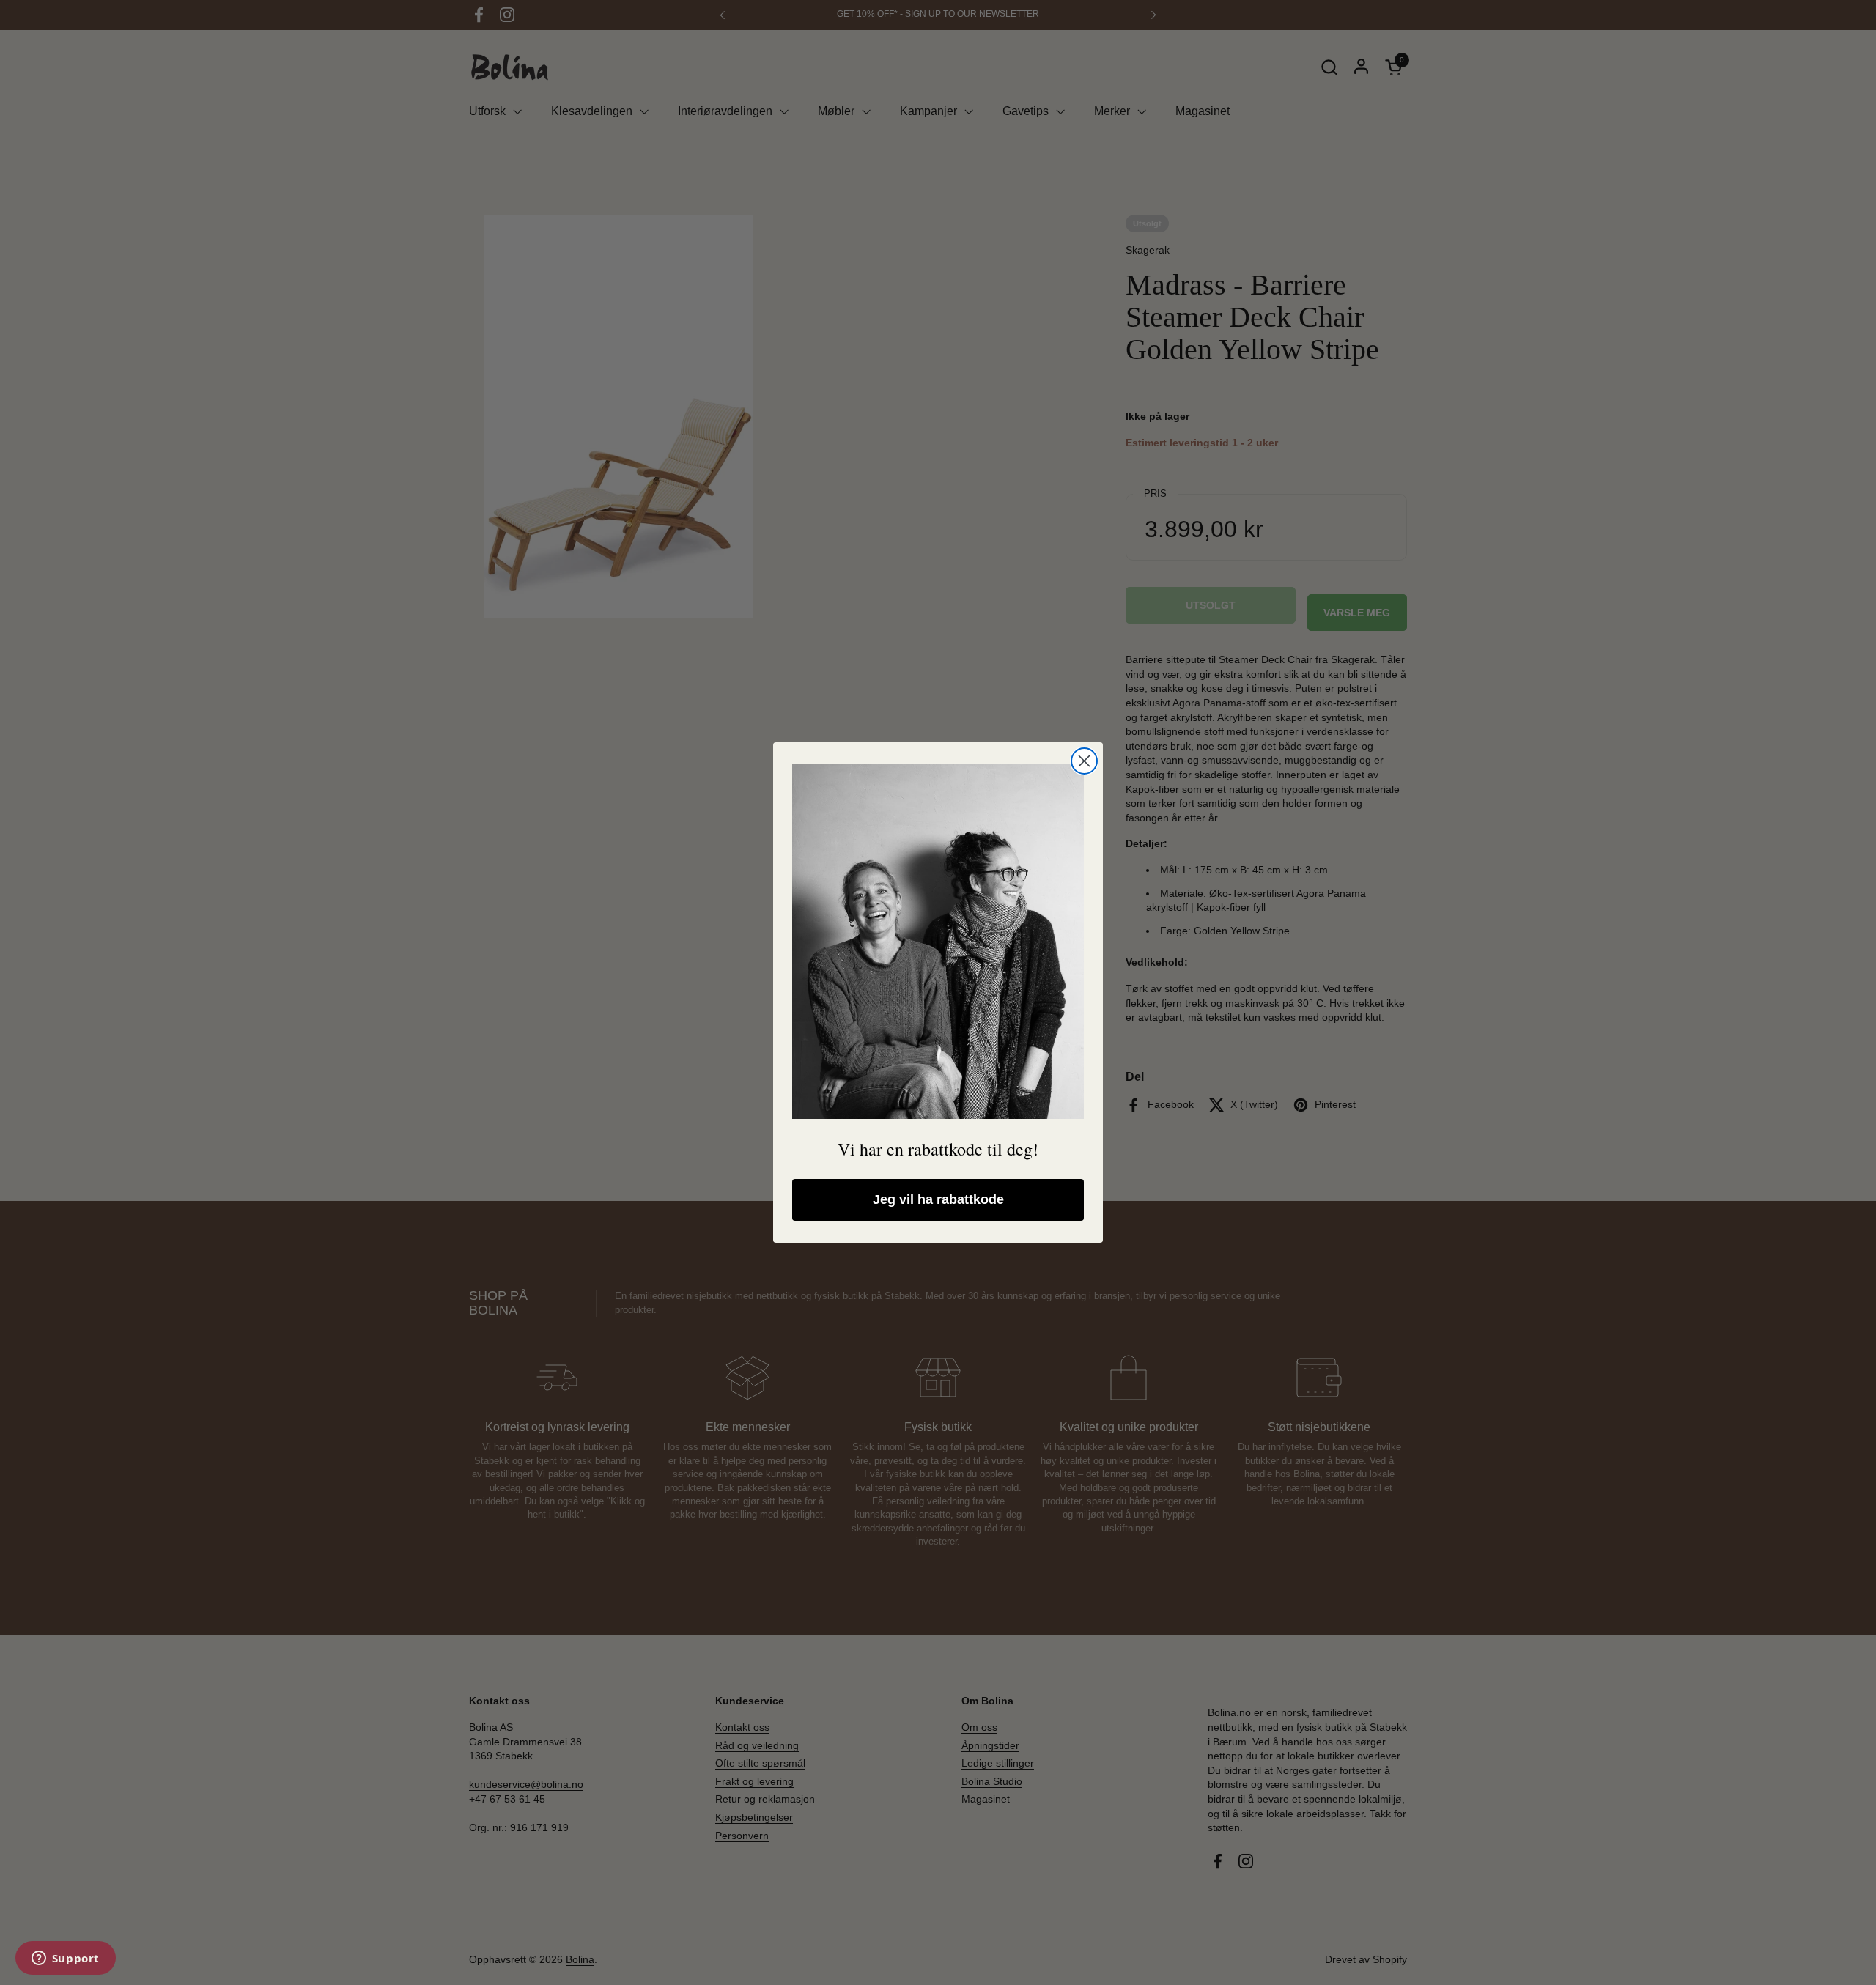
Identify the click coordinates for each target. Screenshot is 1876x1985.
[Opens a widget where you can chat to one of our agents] (65, 1959)
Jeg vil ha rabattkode (938, 1199)
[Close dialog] (1084, 761)
